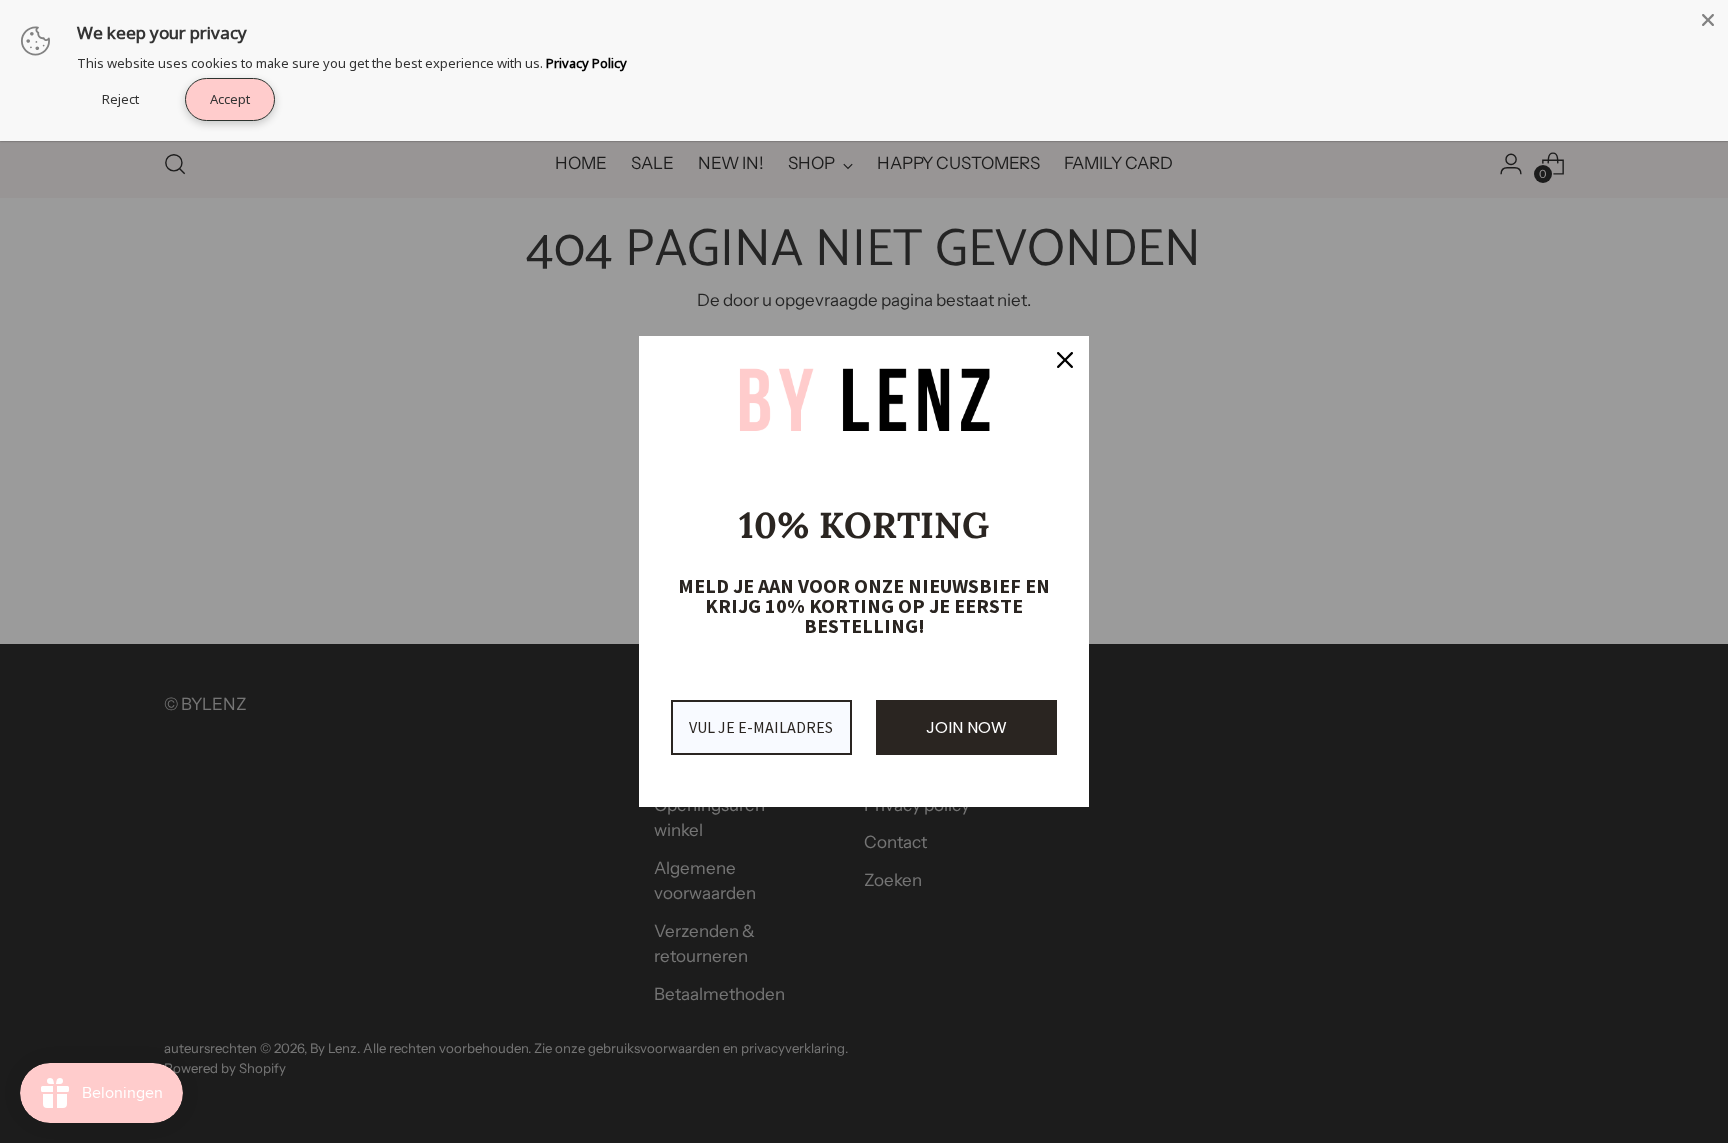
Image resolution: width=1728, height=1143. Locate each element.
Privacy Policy (586, 63)
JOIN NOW (966, 727)
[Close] (1065, 360)
